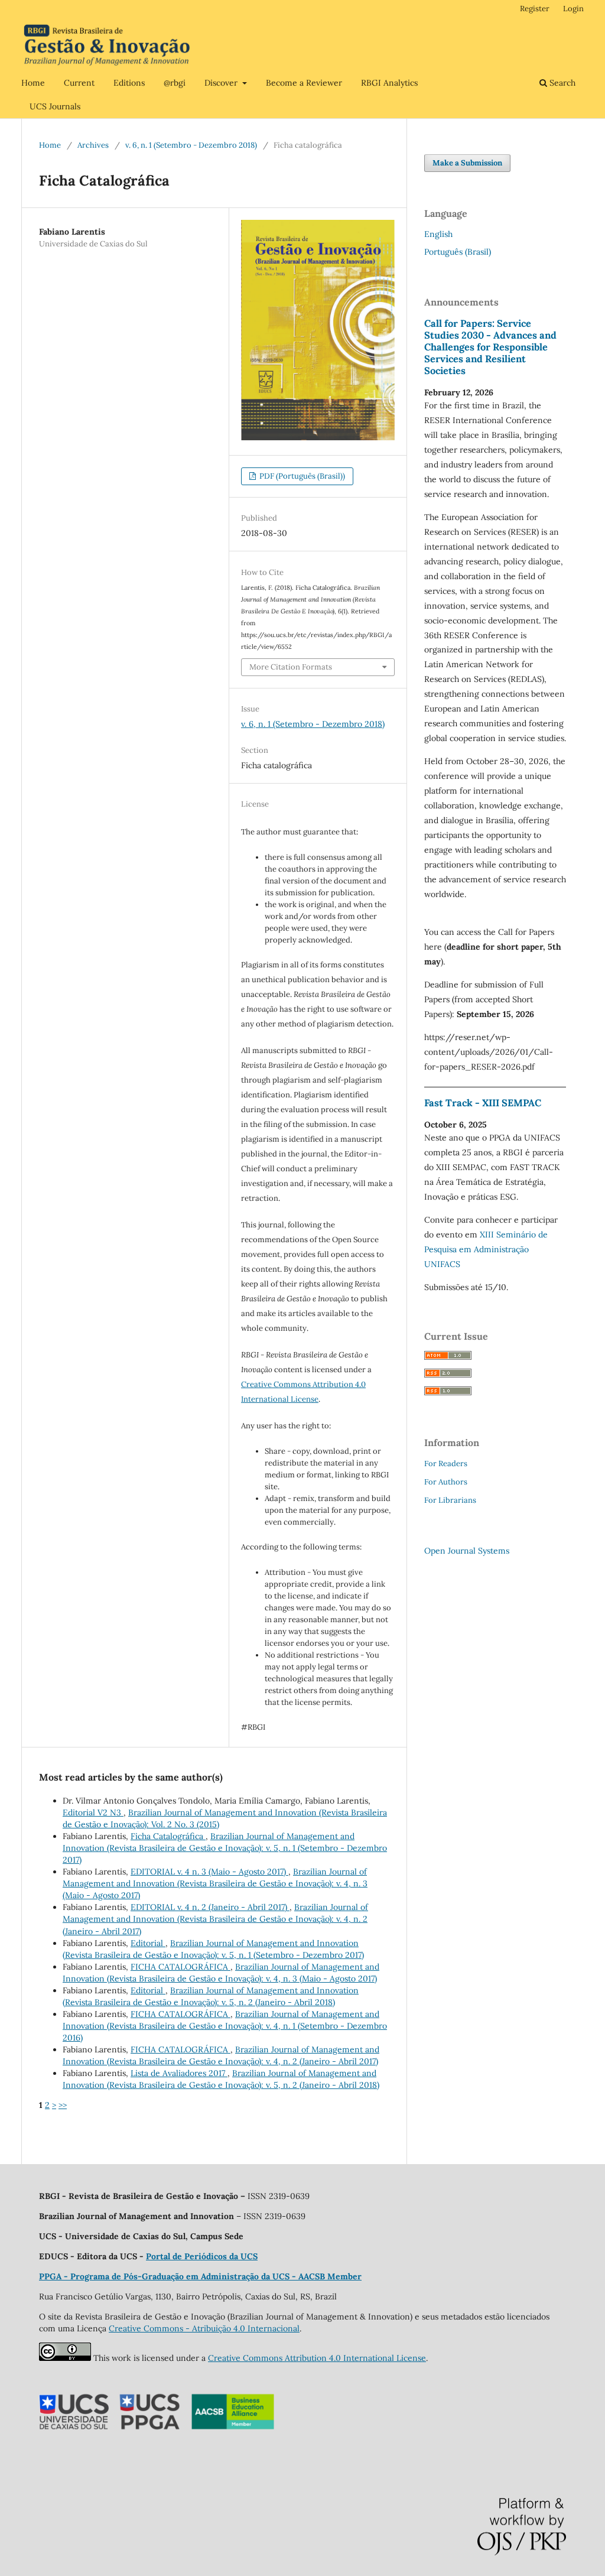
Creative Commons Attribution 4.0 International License (317, 2358)
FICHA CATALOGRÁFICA (180, 1967)
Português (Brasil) (458, 252)
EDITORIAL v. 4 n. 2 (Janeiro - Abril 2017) (210, 1907)
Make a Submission (467, 163)
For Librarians (450, 1500)
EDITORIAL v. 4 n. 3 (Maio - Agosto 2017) (209, 1872)
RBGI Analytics (389, 83)
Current (79, 83)
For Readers (446, 1464)
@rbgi (175, 83)
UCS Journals (55, 106)
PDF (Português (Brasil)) (301, 476)
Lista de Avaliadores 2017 (179, 2073)
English (438, 234)
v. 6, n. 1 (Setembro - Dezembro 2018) (191, 145)
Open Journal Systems (467, 1551)
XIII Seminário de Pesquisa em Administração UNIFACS (486, 1249)
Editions (129, 83)
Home (33, 83)
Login (573, 9)
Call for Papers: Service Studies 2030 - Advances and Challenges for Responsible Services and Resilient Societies (490, 347)
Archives (93, 145)
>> (63, 2105)
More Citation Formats (291, 667)
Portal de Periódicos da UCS (202, 2256)
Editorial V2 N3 (93, 1812)
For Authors (446, 1482)
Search (561, 83)
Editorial (148, 1943)
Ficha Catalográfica (168, 1836)
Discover (222, 83)
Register (535, 9)
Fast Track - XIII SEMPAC (483, 1103)
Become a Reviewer (304, 83)
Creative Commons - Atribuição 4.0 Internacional (204, 2328)
